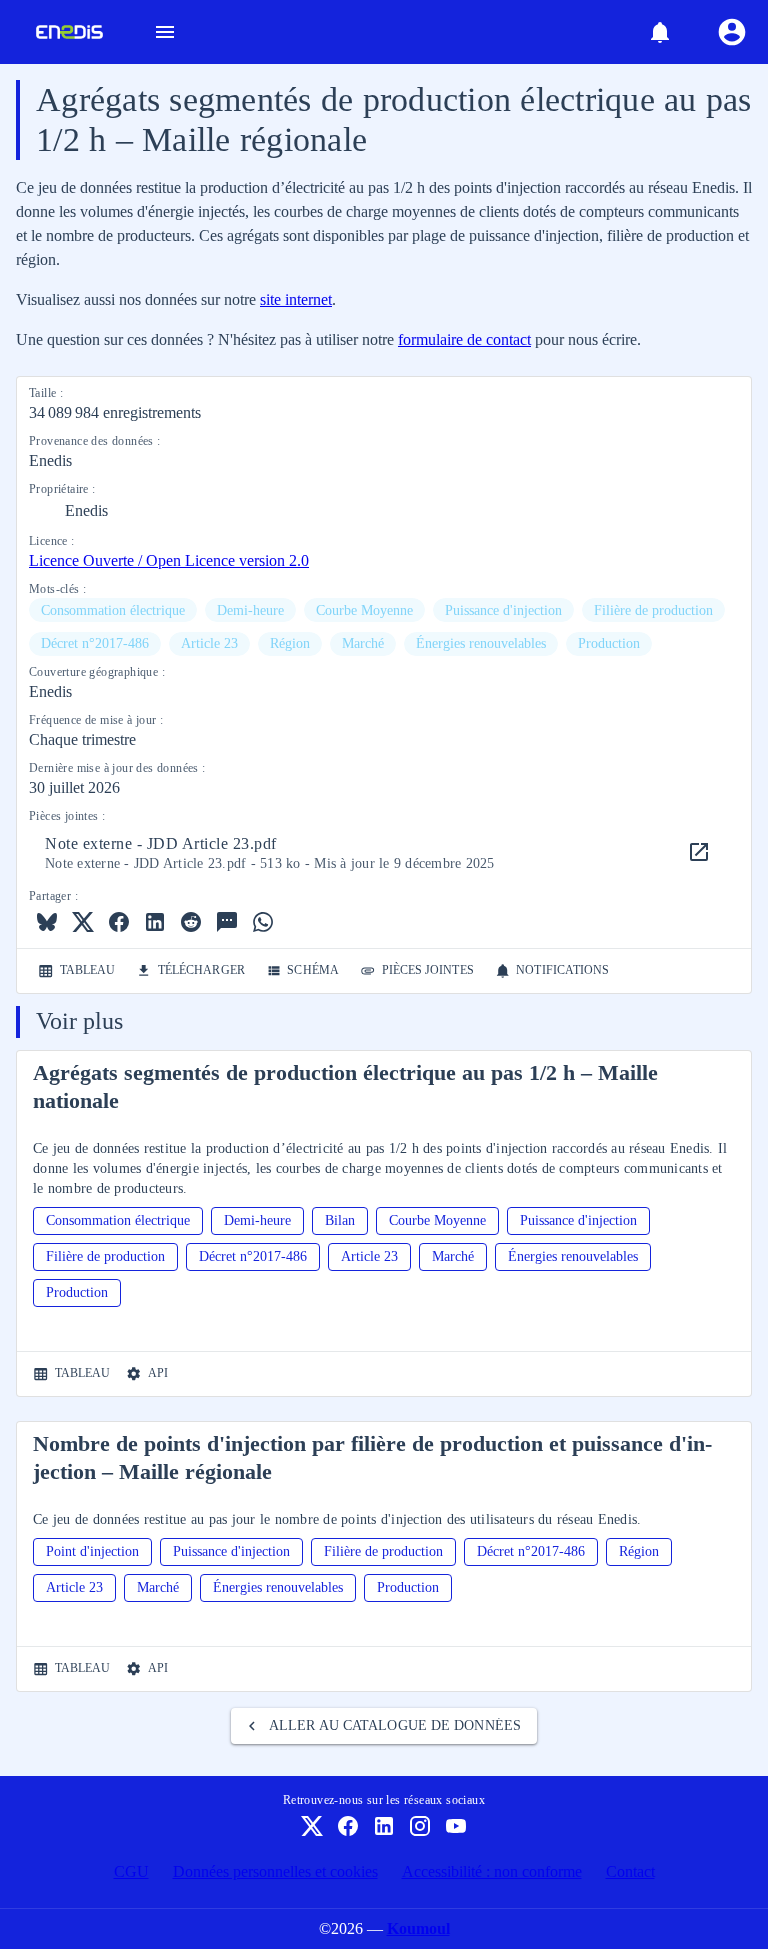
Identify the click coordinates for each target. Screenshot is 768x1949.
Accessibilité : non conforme (492, 1871)
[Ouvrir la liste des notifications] (660, 32)
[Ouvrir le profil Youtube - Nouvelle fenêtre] (456, 1826)
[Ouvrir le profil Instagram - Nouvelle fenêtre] (420, 1826)
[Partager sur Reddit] (191, 922)
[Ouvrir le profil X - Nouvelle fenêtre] (312, 1826)
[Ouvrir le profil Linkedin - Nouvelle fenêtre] (384, 1826)
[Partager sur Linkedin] (155, 922)
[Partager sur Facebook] (119, 922)
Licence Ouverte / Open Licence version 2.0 (169, 560)
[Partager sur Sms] (227, 922)
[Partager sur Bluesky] (47, 922)
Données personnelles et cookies (275, 1871)
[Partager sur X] (83, 922)
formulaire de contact (464, 339)
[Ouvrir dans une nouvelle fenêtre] (699, 852)
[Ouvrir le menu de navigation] (165, 32)
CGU (131, 1871)
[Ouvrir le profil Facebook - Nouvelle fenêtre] (348, 1826)
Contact (630, 1871)
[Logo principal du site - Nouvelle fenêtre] (61, 32)
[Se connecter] (732, 32)
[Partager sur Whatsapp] (263, 922)
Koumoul (418, 1928)
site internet (296, 299)
